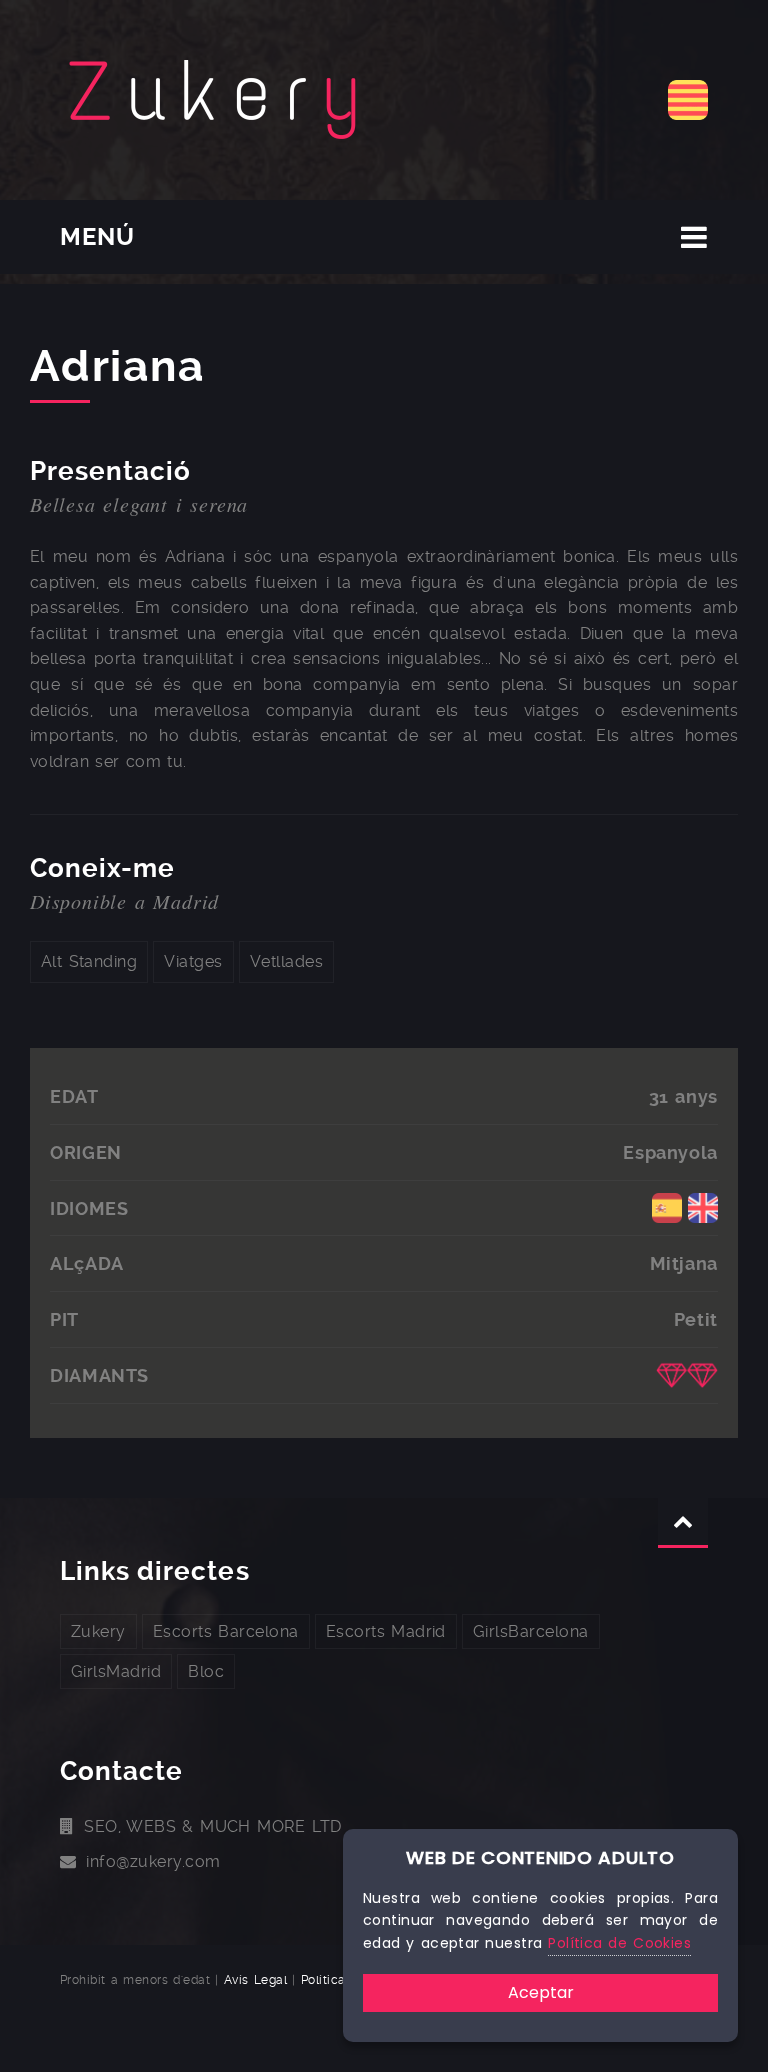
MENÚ (97, 237)
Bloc (206, 1671)
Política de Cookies (619, 1943)
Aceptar (541, 1992)
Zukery (98, 1631)
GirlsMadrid (116, 1671)
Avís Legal (255, 1980)
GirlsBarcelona (531, 1631)
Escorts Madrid (386, 1631)
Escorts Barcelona (226, 1631)
